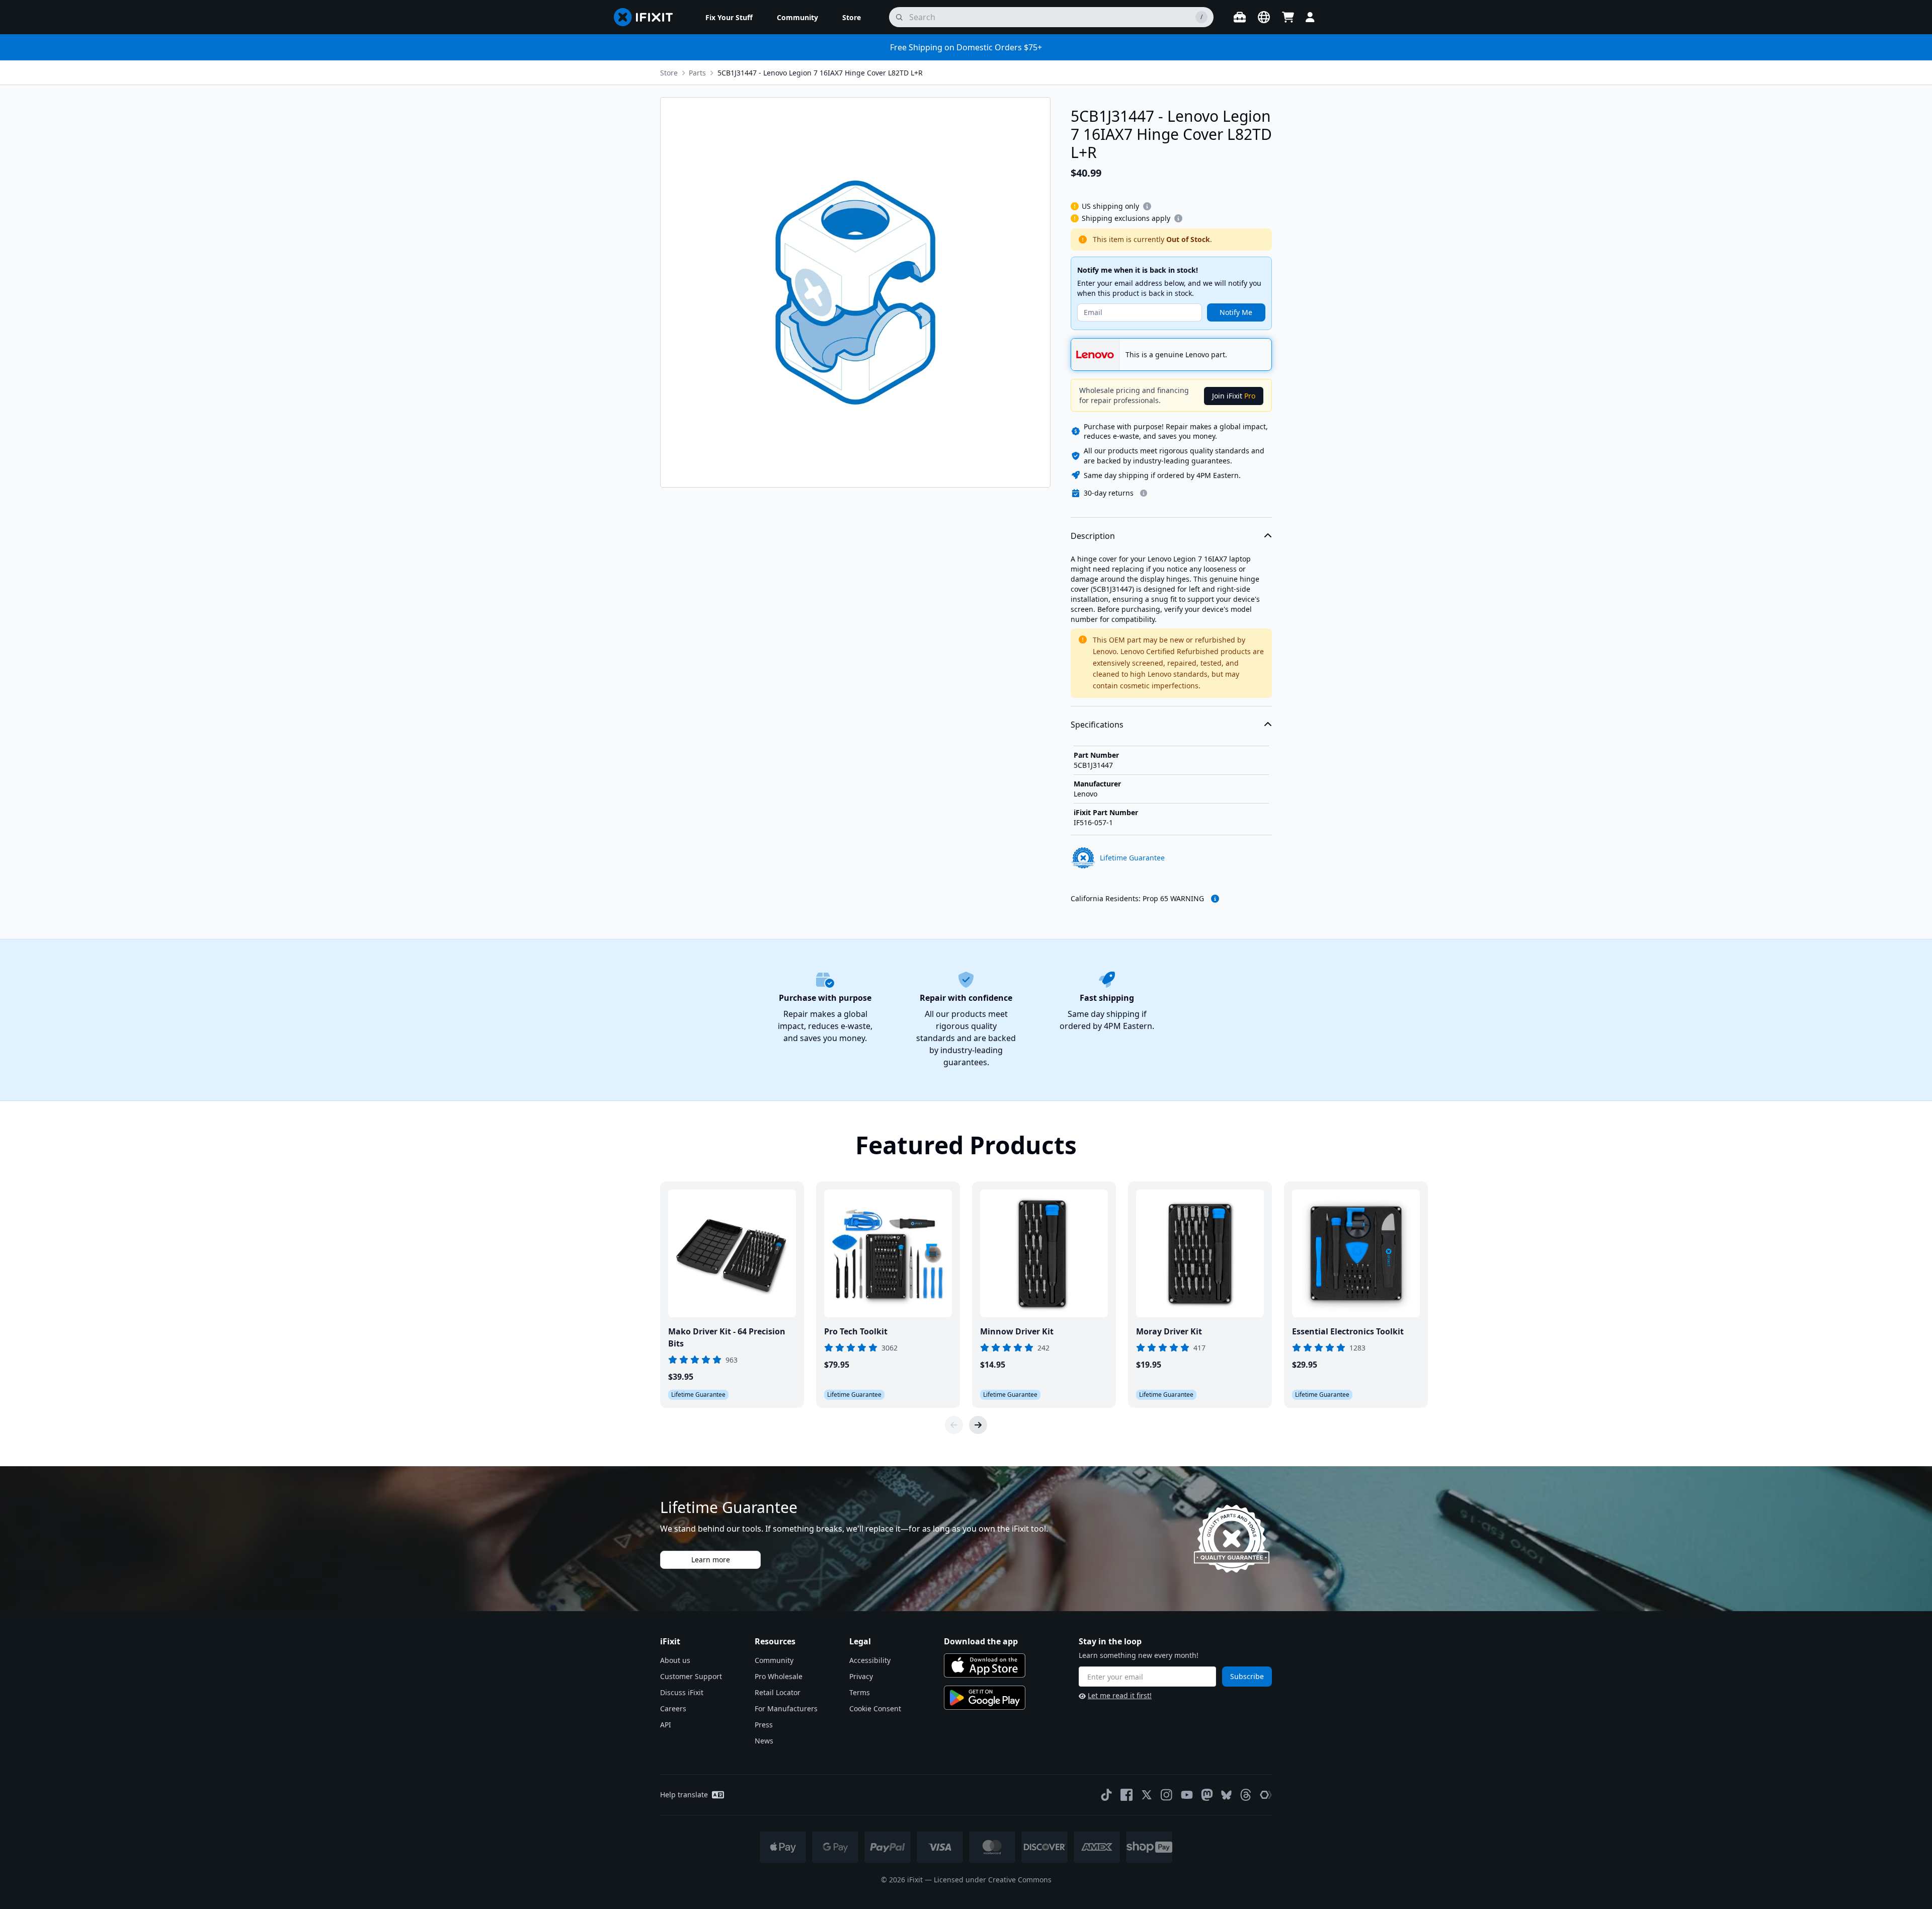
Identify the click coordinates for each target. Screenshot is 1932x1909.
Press (764, 1725)
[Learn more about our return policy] (1144, 493)
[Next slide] (978, 1425)
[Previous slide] (954, 1425)
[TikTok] (1106, 1795)
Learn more (711, 1560)
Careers (673, 1708)
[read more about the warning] (1215, 899)
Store (669, 73)
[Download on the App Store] (985, 1665)
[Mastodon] (1207, 1795)
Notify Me (1236, 312)
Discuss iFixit (682, 1692)
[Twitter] (1147, 1795)
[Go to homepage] (648, 17)
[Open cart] (1288, 17)
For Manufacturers (786, 1708)
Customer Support (691, 1676)
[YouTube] (1187, 1795)
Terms (860, 1692)
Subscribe (1247, 1676)
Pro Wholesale (779, 1676)
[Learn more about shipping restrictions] (1147, 206)
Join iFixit (1234, 396)
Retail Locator (778, 1692)
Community (774, 1660)
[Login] (1310, 17)
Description (1093, 536)
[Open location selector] (1264, 17)
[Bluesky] (1226, 1795)
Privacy (861, 1676)
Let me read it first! (1120, 1695)
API (666, 1725)
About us (675, 1660)
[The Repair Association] (1266, 1795)
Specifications (1097, 725)
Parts (697, 73)
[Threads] (1246, 1795)
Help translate (684, 1795)
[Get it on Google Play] (985, 1698)
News (764, 1741)
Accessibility (870, 1660)
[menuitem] (729, 17)
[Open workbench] (1240, 17)
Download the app (981, 1641)
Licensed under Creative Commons (993, 1880)
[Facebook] (1126, 1795)
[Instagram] (1167, 1795)
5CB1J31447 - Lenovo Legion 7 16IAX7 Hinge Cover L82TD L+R (820, 73)
